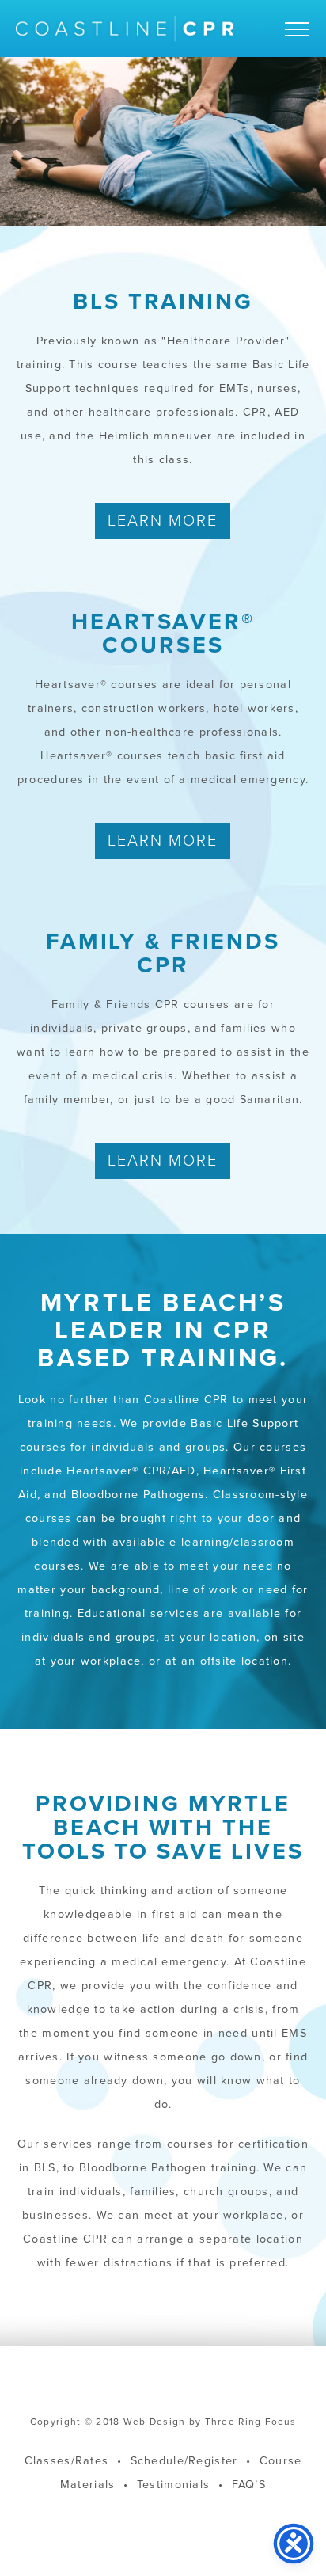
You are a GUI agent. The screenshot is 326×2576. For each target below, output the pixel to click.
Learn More (163, 521)
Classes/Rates (67, 2461)
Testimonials (173, 2485)
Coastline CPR (125, 29)
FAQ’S (249, 2485)
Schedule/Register (184, 2461)
